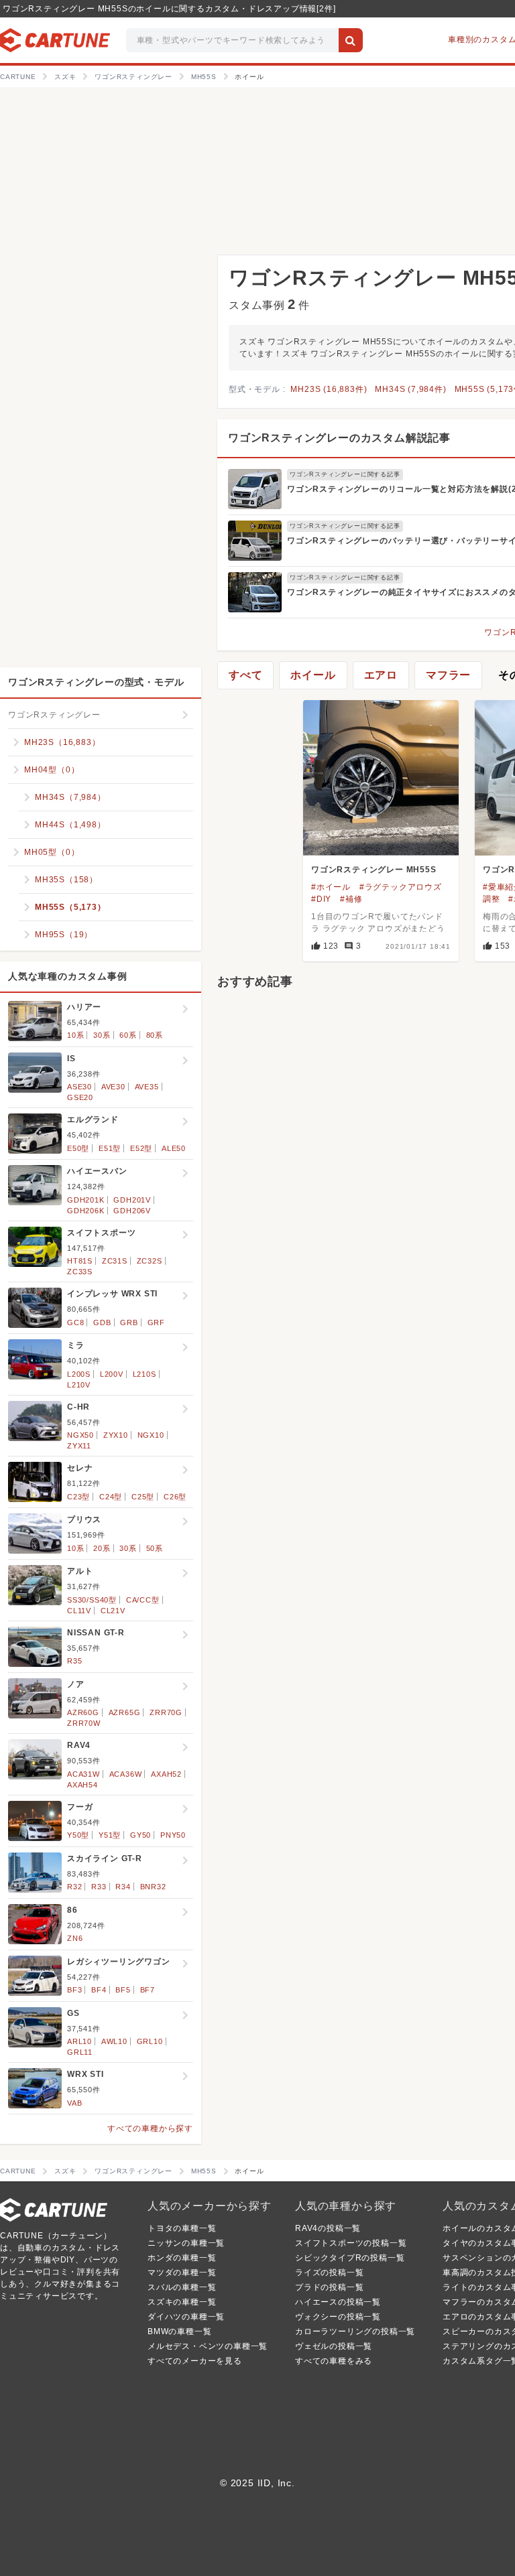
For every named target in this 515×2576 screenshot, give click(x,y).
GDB (102, 1323)
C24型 (111, 1497)
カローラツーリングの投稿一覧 (355, 2331)
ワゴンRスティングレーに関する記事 (345, 474)
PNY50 (173, 1835)
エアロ (381, 675)
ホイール (313, 675)
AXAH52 (166, 1774)
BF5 (123, 1990)
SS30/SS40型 (92, 1600)
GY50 (140, 1835)
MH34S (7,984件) (410, 389)
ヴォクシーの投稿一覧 (338, 2317)
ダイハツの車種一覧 (186, 2317)
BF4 (99, 1990)
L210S (145, 1374)
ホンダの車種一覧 (182, 2258)
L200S (79, 1374)
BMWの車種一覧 (179, 2331)
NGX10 (151, 1435)
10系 (75, 1035)
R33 (99, 1887)
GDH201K (86, 1200)
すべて (245, 675)
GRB (129, 1323)
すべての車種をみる (334, 2361)
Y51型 (110, 1835)
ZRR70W (84, 1723)
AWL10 (114, 2041)
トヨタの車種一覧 (182, 2228)
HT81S (80, 1261)
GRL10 (150, 2041)
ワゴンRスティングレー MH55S (374, 870)
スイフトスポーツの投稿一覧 (351, 2243)
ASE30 (79, 1087)
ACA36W (126, 1774)
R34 (123, 1887)
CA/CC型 (143, 1600)
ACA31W (83, 1774)
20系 (102, 1548)
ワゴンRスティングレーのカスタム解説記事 (339, 438)
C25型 (143, 1497)
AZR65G (125, 1712)
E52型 (141, 1148)
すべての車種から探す (150, 2128)
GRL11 (80, 2052)
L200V (112, 1374)
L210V (79, 1385)
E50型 (78, 1148)
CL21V (113, 1611)
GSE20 (80, 1097)
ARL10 (79, 2041)
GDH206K (86, 1211)
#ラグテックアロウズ (401, 887)
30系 (102, 1035)
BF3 (74, 1990)
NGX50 (80, 1435)
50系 (155, 1548)
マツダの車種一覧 (182, 2273)
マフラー (448, 675)
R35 (74, 1661)
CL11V (79, 1611)
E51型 (110, 1148)
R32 (74, 1887)
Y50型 (78, 1835)
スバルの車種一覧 (182, 2287)
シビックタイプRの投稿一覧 (350, 2258)
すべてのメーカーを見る (195, 2361)
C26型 (175, 1497)
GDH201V (132, 1200)
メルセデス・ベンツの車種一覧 (208, 2346)
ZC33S (80, 1272)
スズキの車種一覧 (182, 2302)
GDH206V (132, 1211)
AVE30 (113, 1087)
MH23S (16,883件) (329, 389)
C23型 (78, 1497)
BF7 (148, 1990)
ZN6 (75, 1938)
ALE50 (174, 1148)
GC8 (75, 1323)
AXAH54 (82, 1785)
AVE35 (147, 1087)
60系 (128, 1035)
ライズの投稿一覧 (329, 2273)
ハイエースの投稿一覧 (338, 2302)
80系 (155, 1035)
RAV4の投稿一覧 (328, 2228)
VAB (74, 2103)
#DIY (321, 899)
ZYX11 (79, 1446)
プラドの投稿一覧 (329, 2287)
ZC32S (150, 1261)
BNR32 (153, 1887)
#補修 (351, 899)
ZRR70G (166, 1712)
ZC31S (115, 1261)
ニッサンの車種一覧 (186, 2243)
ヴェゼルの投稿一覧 (334, 2346)
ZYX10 (116, 1435)
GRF (156, 1323)
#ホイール (331, 887)
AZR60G (83, 1712)
